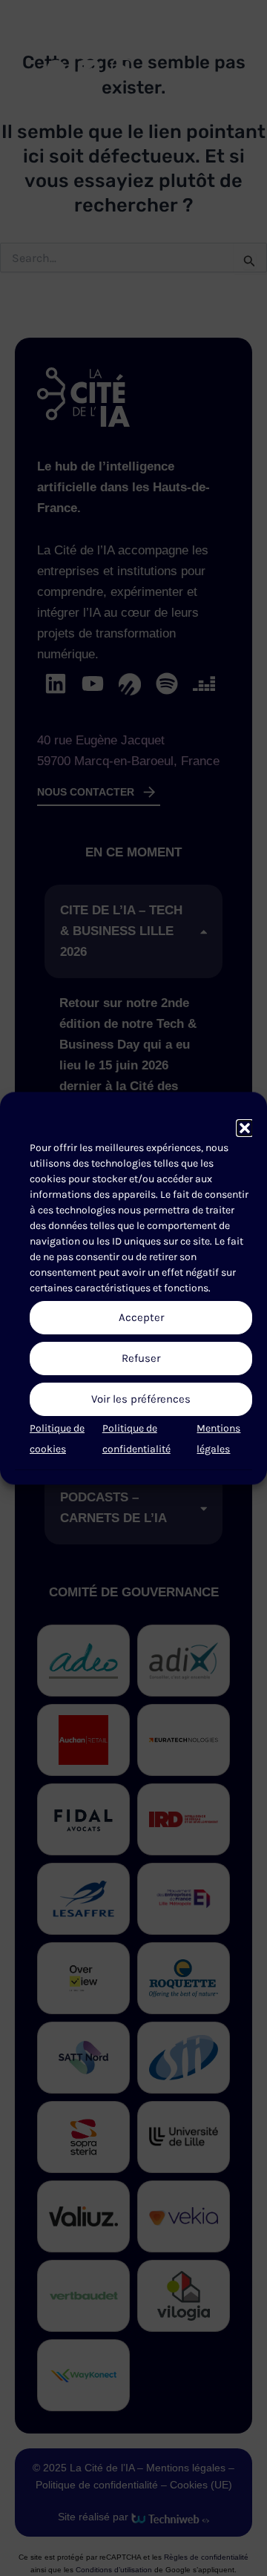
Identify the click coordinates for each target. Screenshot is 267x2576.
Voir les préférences (141, 1399)
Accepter (141, 1317)
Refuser (141, 1358)
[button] (245, 1128)
